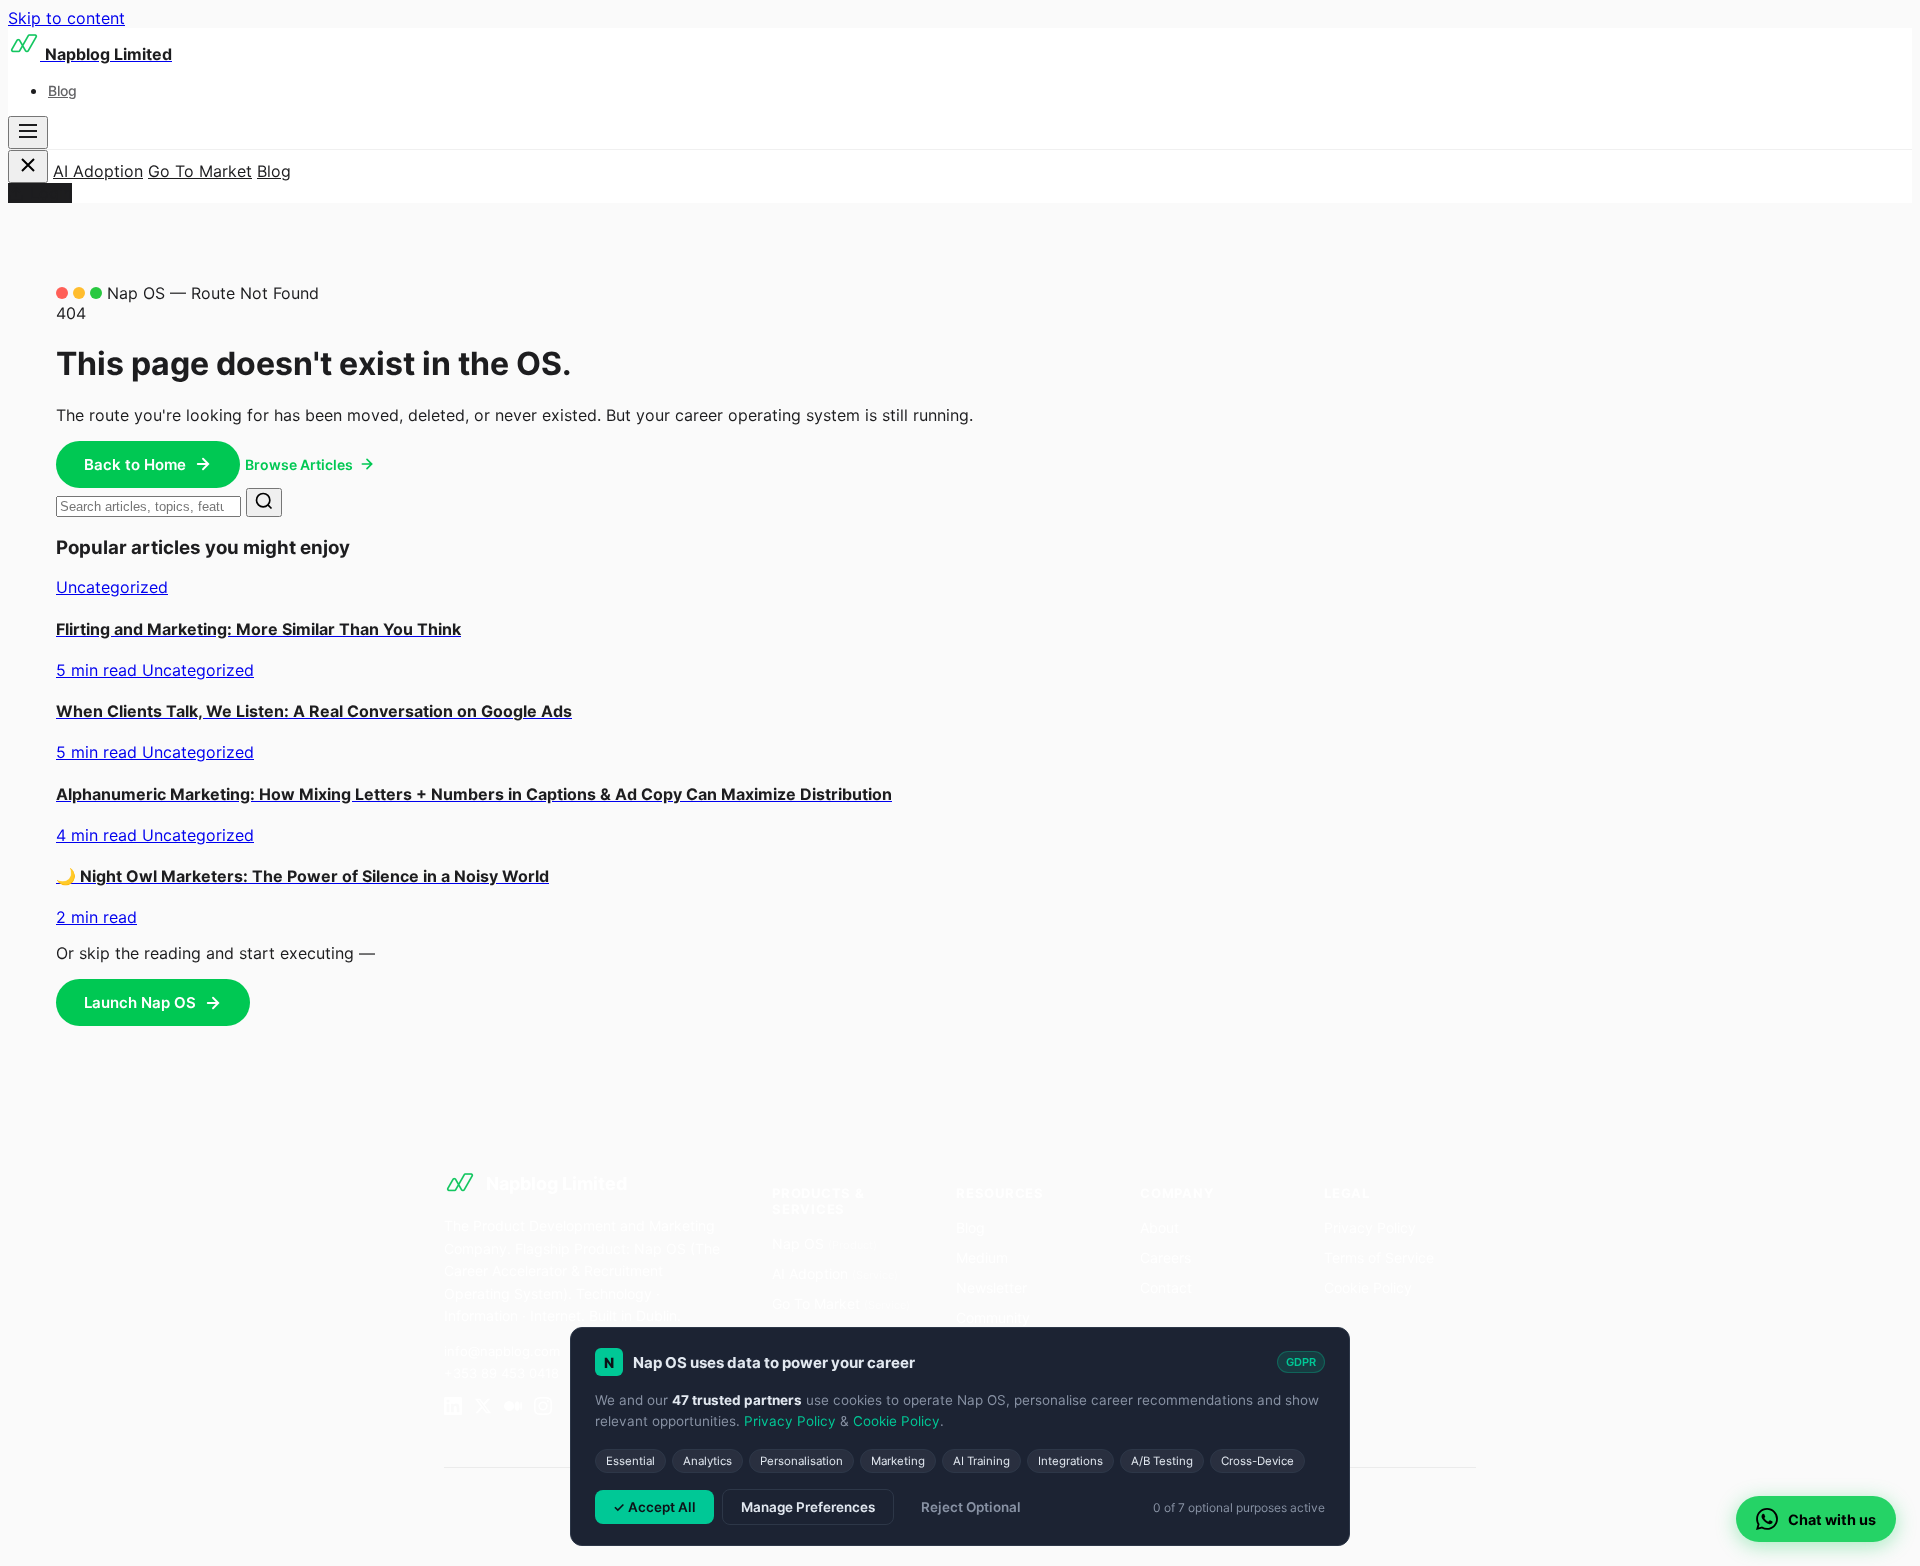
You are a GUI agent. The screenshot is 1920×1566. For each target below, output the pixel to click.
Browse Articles (299, 464)
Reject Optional (971, 1507)
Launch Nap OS (140, 1002)
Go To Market (200, 171)
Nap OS (824, 1243)
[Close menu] (28, 166)
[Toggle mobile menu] (28, 132)
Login (51, 193)
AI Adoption (98, 171)
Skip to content (66, 18)
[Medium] (513, 1408)
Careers (1165, 1257)
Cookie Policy (1368, 1287)
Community (993, 1317)
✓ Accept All (654, 1507)
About (1159, 1227)
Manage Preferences (808, 1507)
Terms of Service (1379, 1257)
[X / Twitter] (483, 1408)
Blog (62, 90)
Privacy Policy (1370, 1227)
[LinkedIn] (453, 1408)
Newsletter (991, 1287)
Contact (1166, 1287)
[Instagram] (543, 1408)
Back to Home (135, 464)
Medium (982, 1257)
